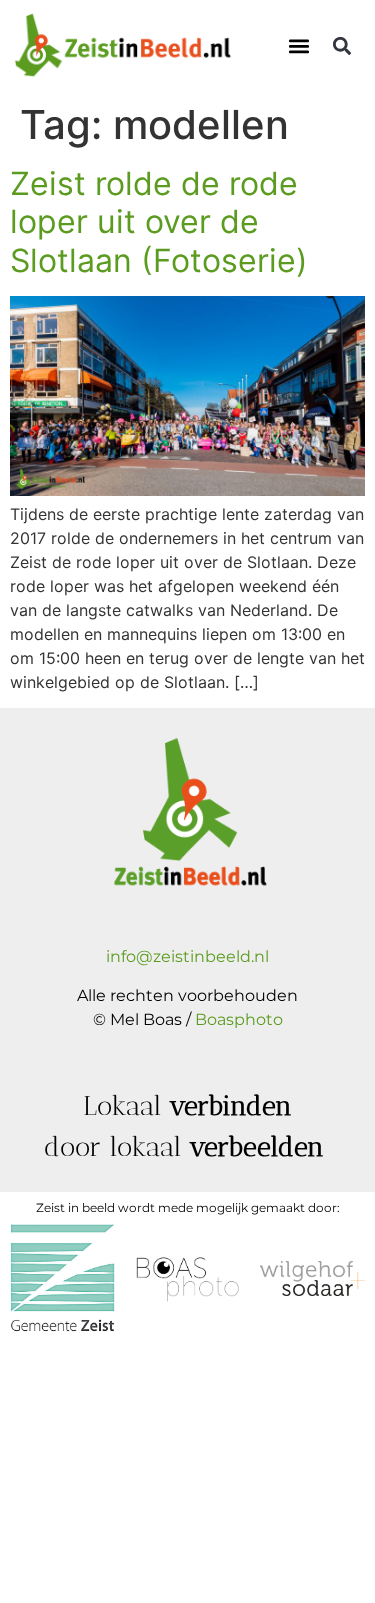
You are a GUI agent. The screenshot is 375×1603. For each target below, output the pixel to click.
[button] (298, 46)
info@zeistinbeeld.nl (187, 956)
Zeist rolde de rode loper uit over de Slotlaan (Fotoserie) (159, 222)
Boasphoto (239, 1019)
